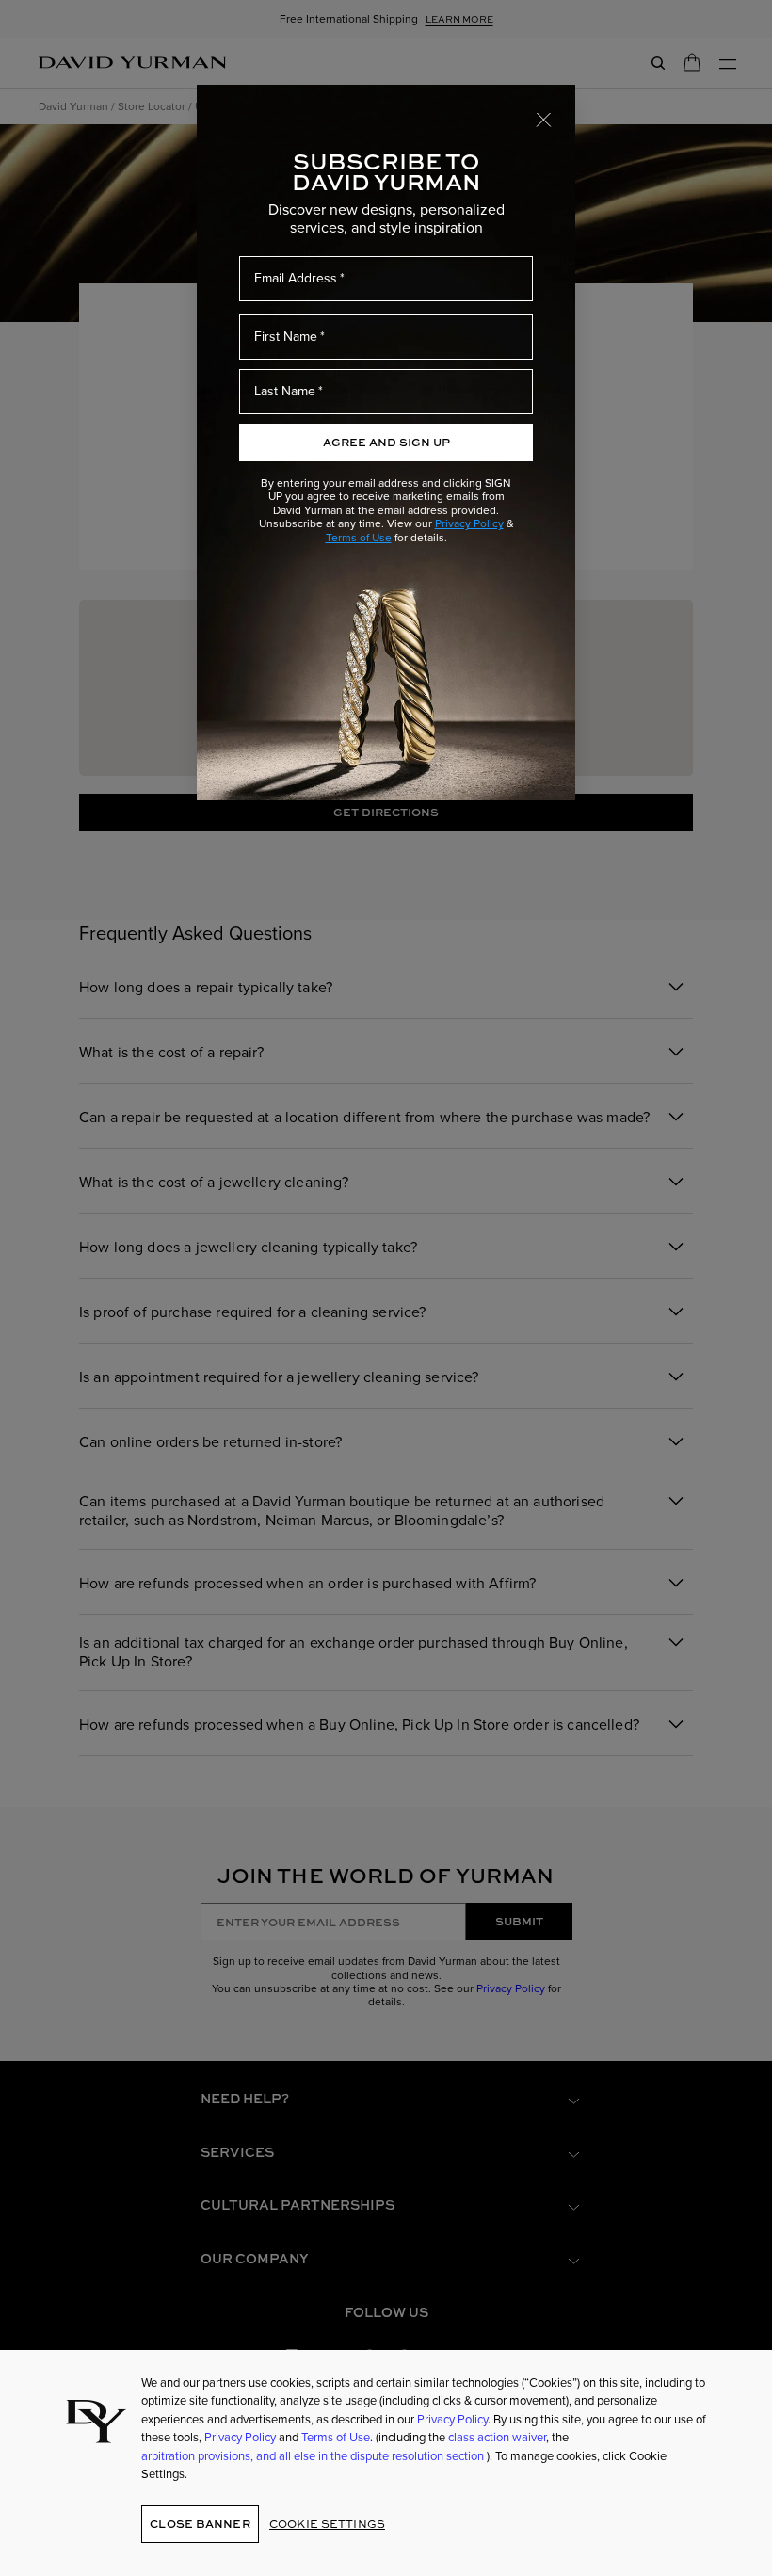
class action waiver (497, 2437)
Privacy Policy (469, 523)
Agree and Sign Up (386, 442)
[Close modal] (544, 119)
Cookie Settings (327, 2524)
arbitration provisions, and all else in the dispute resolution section (314, 2456)
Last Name (285, 391)
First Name (286, 337)
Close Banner (200, 2524)
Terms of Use (359, 538)
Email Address (296, 278)
